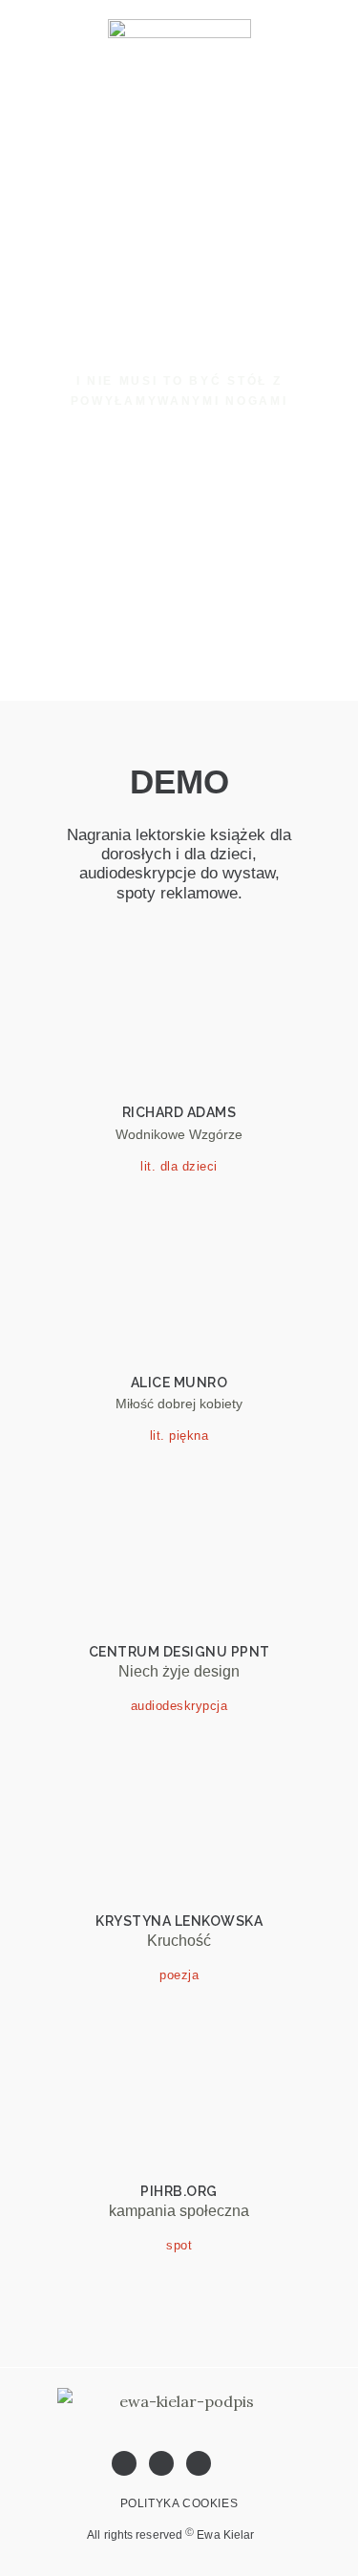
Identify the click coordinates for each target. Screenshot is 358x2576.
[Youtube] (161, 2463)
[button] (333, 200)
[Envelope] (199, 2463)
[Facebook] (124, 2463)
